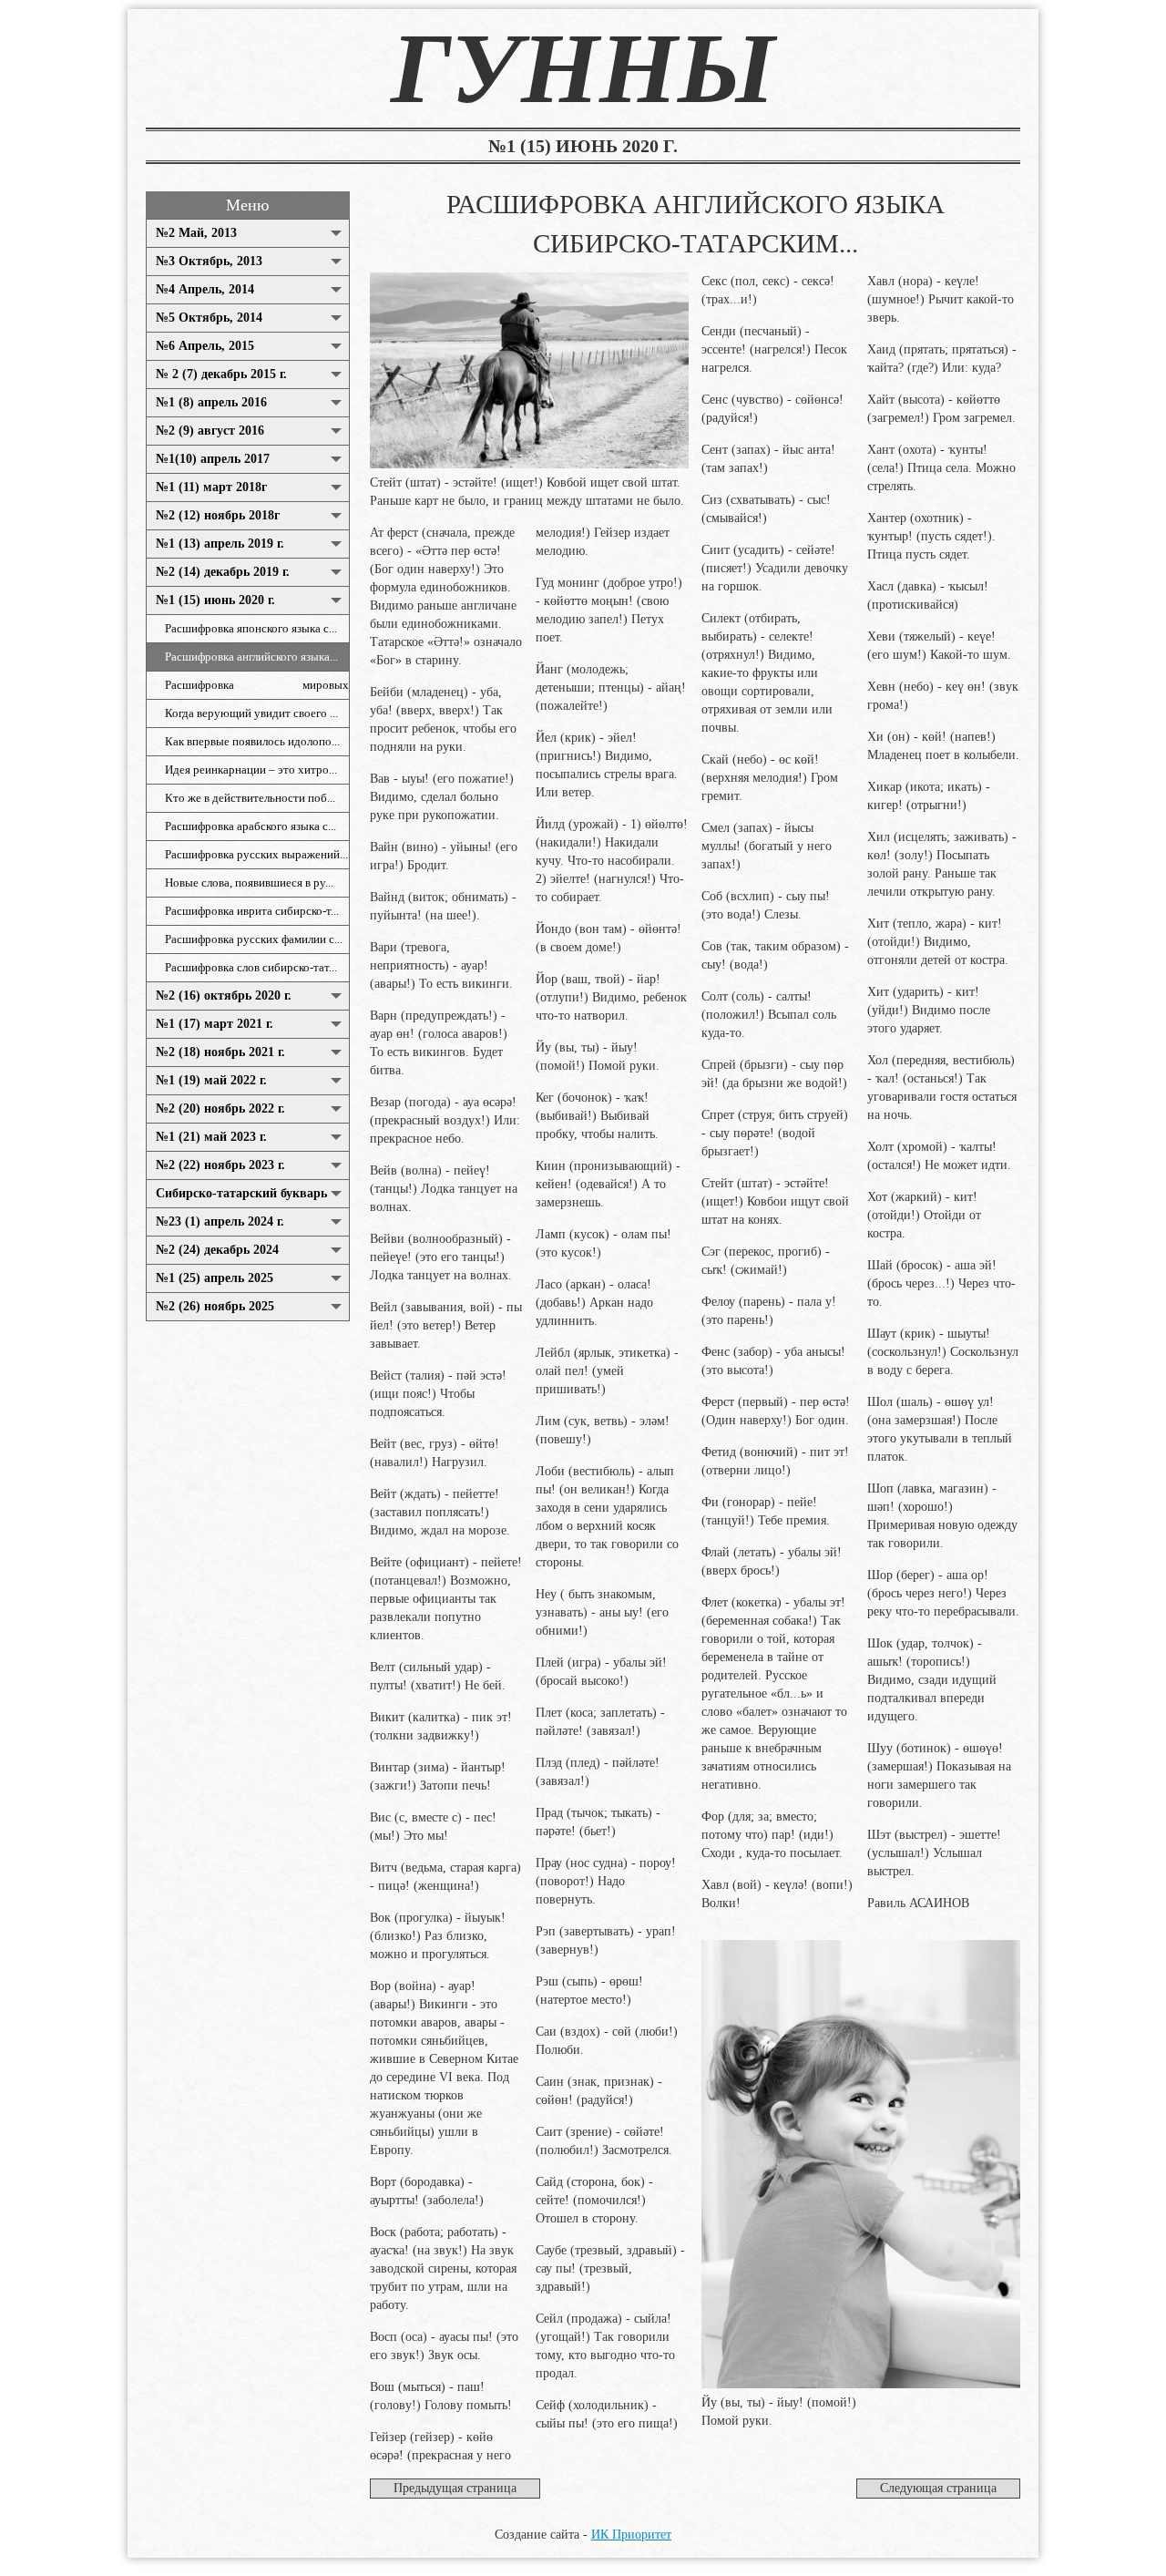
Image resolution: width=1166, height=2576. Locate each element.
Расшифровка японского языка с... (251, 629)
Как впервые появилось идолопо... (252, 742)
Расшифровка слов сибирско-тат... (251, 968)
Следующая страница (938, 2488)
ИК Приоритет (631, 2535)
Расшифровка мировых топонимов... (257, 689)
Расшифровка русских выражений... (256, 855)
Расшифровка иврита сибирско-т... (252, 911)
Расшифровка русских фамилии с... (254, 939)
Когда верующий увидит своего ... (251, 713)
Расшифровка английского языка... (251, 657)
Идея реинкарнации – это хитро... (251, 770)
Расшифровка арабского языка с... (251, 826)
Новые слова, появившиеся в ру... (249, 883)
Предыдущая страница (455, 2488)
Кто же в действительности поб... (250, 798)
